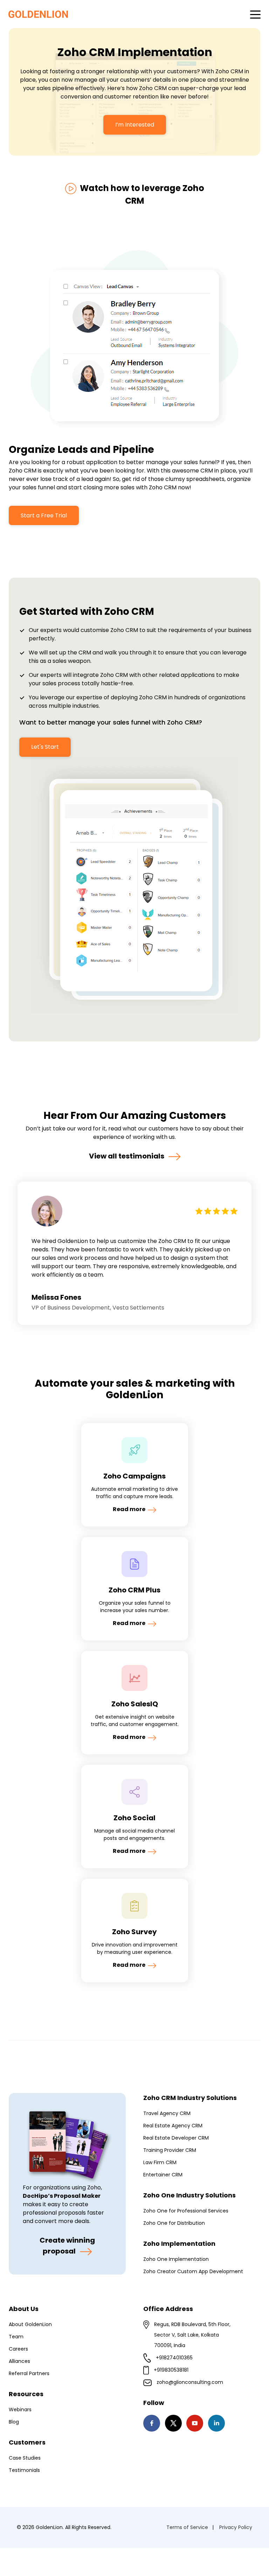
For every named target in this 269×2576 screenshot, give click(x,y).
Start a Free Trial (44, 515)
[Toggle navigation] (255, 14)
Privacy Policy (236, 2527)
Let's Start (45, 747)
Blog (14, 2422)
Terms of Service (187, 2527)
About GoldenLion (30, 2324)
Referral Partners (29, 2373)
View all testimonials (127, 1156)
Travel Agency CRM (167, 2113)
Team (16, 2337)
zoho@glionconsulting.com (190, 2382)
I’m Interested (135, 125)
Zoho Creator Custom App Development (193, 2271)
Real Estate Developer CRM (176, 2138)
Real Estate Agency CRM (173, 2126)
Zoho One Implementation (176, 2259)
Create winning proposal (67, 2245)
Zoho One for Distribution (174, 2223)
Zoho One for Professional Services (186, 2211)
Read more (130, 1509)
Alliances (19, 2361)
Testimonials (24, 2470)
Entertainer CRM (163, 2175)
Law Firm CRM (160, 2162)
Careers (18, 2349)
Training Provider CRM (170, 2150)
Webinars (20, 2410)
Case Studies (25, 2458)
